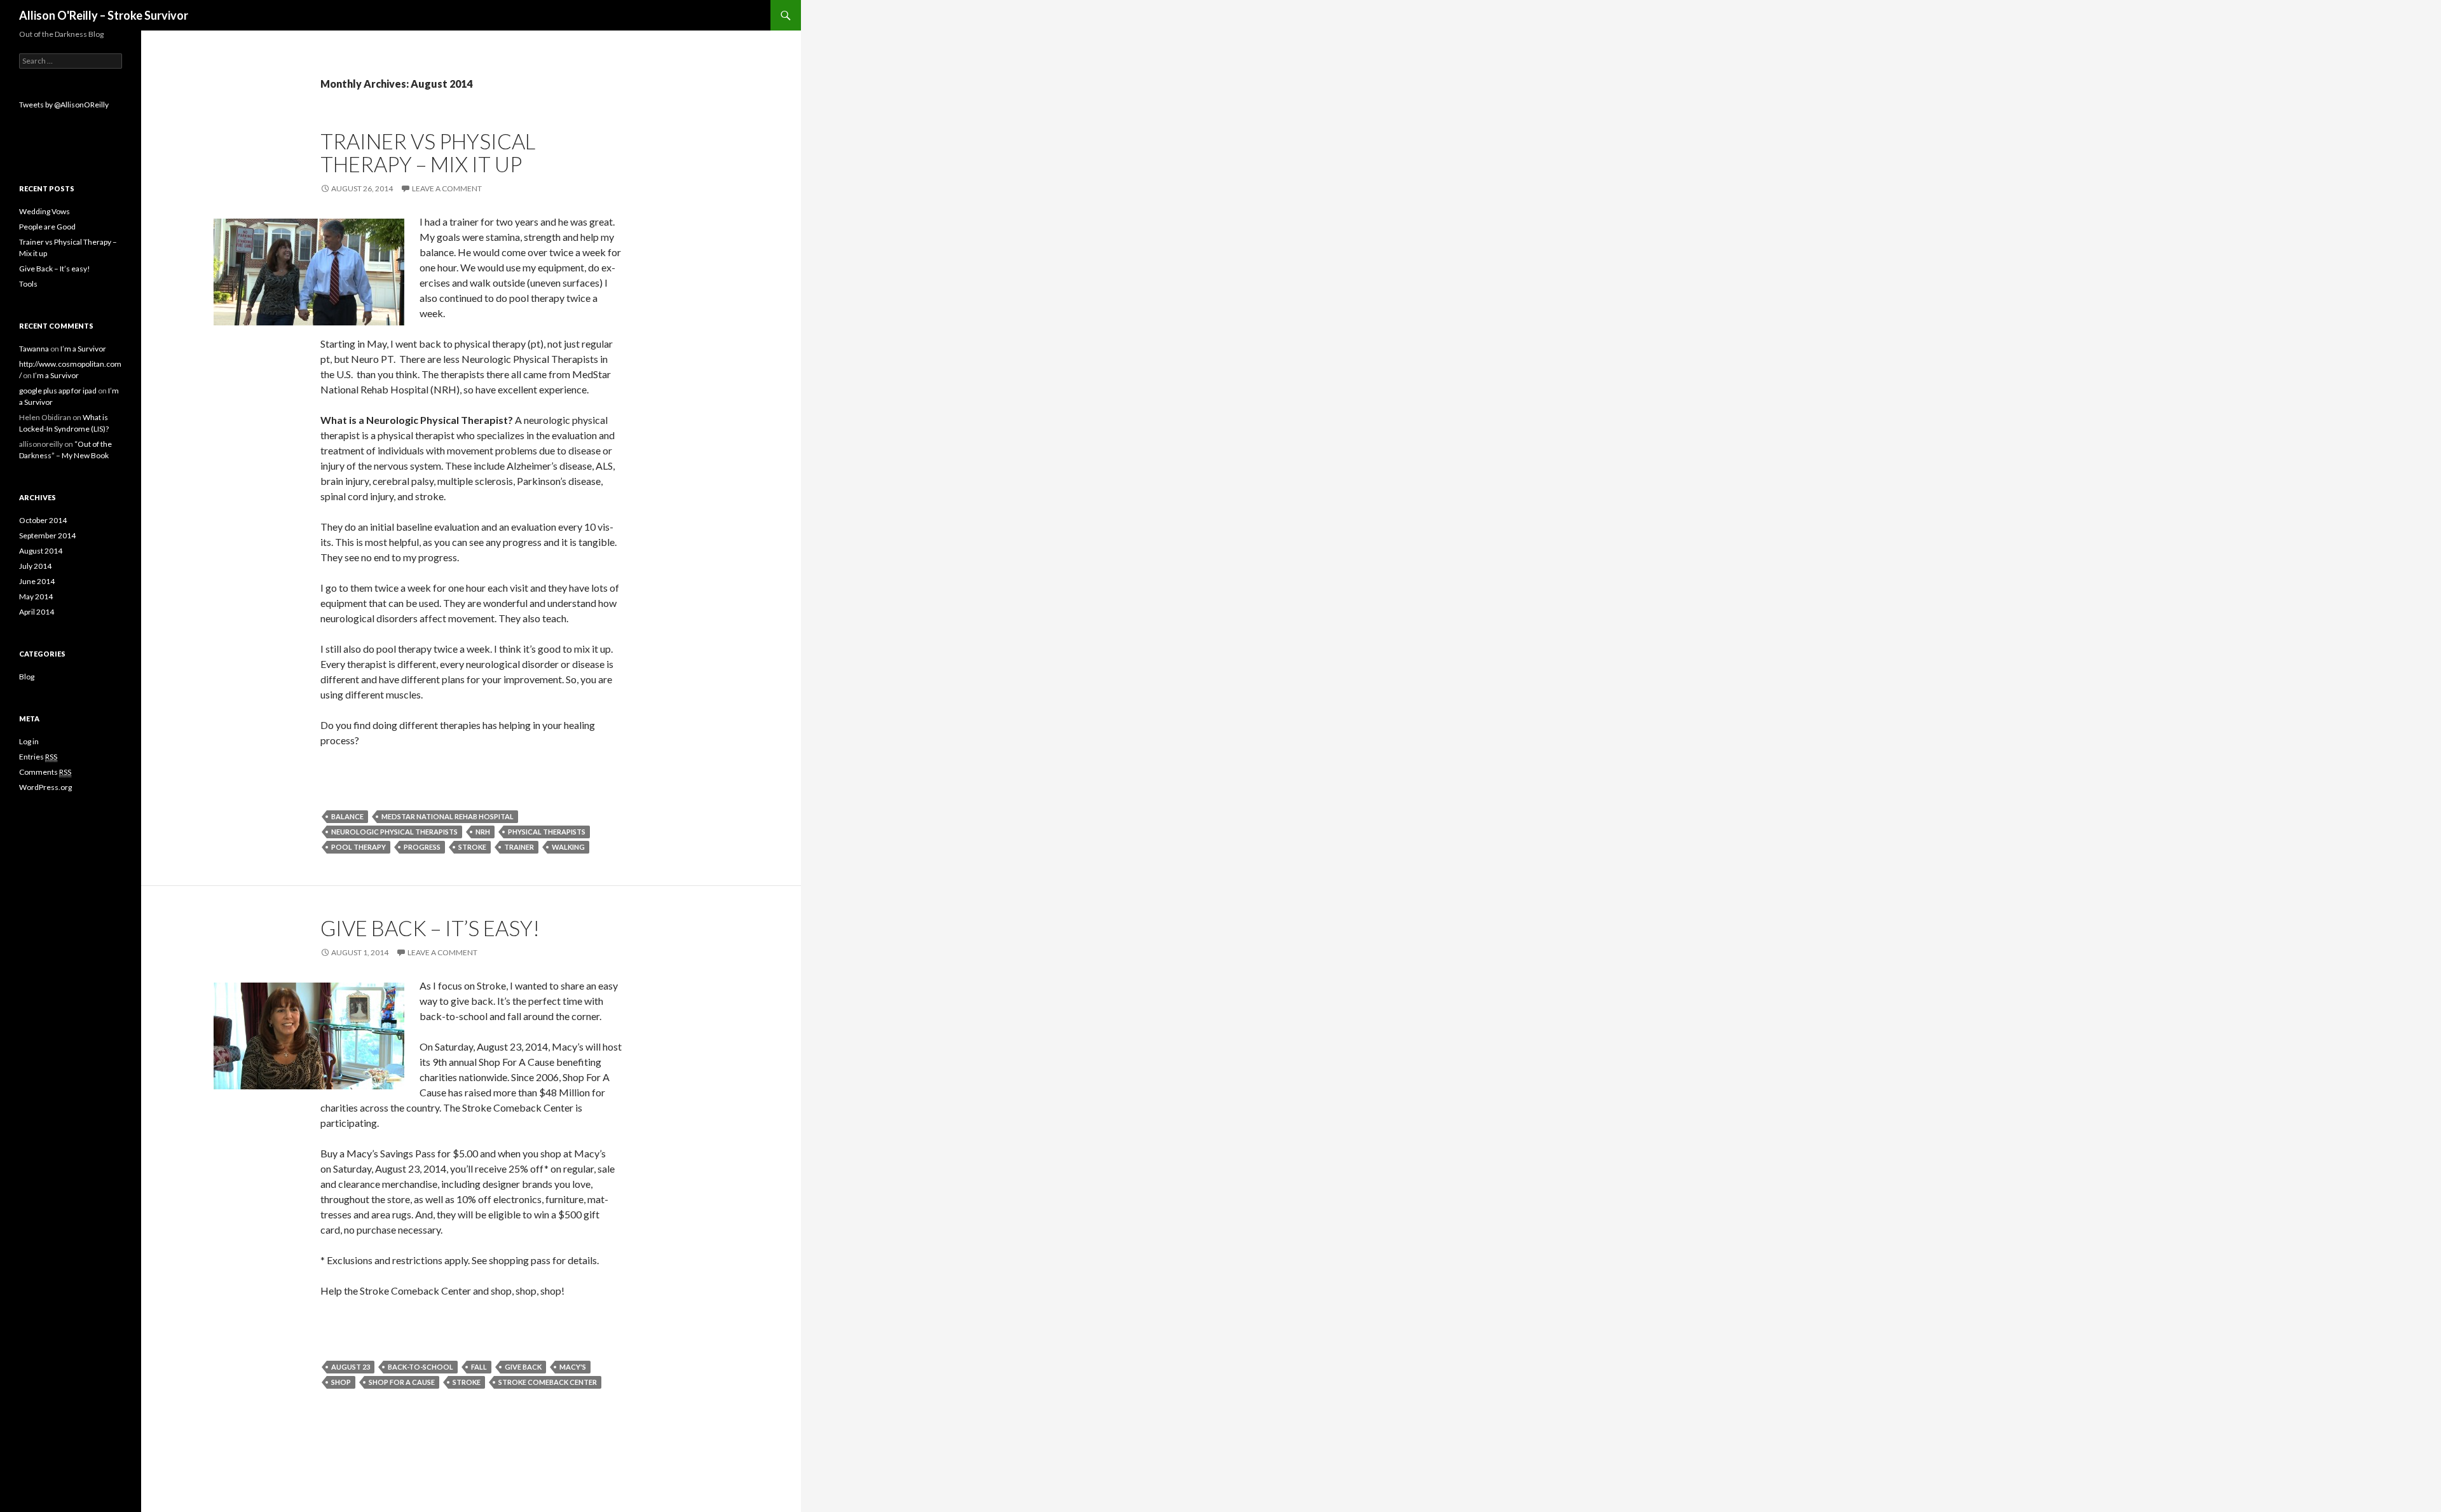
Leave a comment (447, 188)
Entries (38, 757)
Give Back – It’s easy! (430, 928)
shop (341, 1382)
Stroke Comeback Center (548, 1382)
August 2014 (41, 551)
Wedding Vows (44, 211)
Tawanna (34, 349)
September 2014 (47, 535)
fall (479, 1367)
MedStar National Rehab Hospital (448, 816)
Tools (28, 284)
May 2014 (36, 596)
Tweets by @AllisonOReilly (64, 105)
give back (523, 1367)
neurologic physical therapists (394, 832)
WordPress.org (45, 787)
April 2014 (37, 612)
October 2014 (43, 520)
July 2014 (35, 566)
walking (568, 847)
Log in (29, 741)
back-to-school (421, 1367)
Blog (27, 677)
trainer (519, 847)
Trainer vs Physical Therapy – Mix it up (428, 153)
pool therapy (359, 847)
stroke (472, 847)
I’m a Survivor (83, 349)
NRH (483, 832)
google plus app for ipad (58, 391)
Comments (45, 772)
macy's (573, 1367)
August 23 (351, 1367)
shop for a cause (402, 1382)
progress (422, 847)
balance (347, 816)
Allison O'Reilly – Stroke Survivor (104, 15)
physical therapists (547, 832)
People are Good (47, 227)
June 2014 (37, 581)
